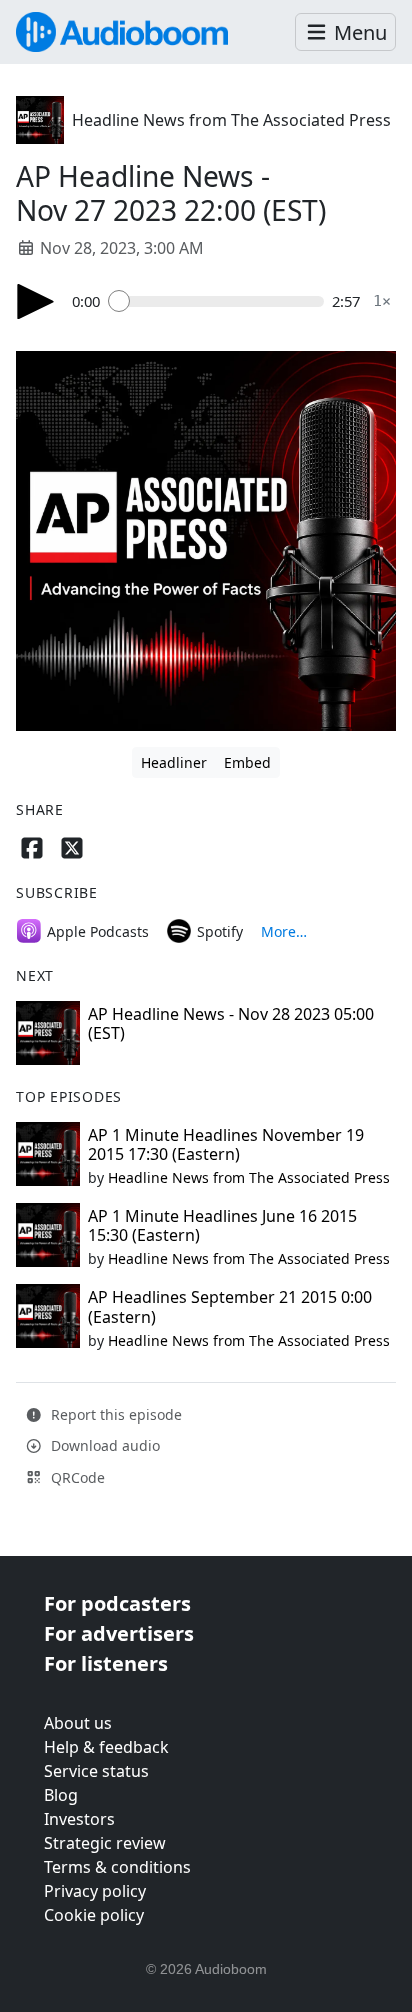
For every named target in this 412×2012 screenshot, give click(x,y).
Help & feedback (106, 1747)
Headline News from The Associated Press (231, 120)
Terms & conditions (117, 1867)
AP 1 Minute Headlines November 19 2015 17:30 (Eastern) (226, 1144)
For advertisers (119, 1633)
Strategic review (105, 1843)
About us (78, 1723)
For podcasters (117, 1603)
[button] (345, 32)
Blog (61, 1795)
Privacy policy (95, 1891)
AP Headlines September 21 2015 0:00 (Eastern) (230, 1306)
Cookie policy (94, 1915)
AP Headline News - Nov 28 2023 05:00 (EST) (231, 1023)
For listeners (106, 1663)
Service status (96, 1771)
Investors (79, 1819)
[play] (36, 301)
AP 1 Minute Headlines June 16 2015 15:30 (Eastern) (222, 1225)
